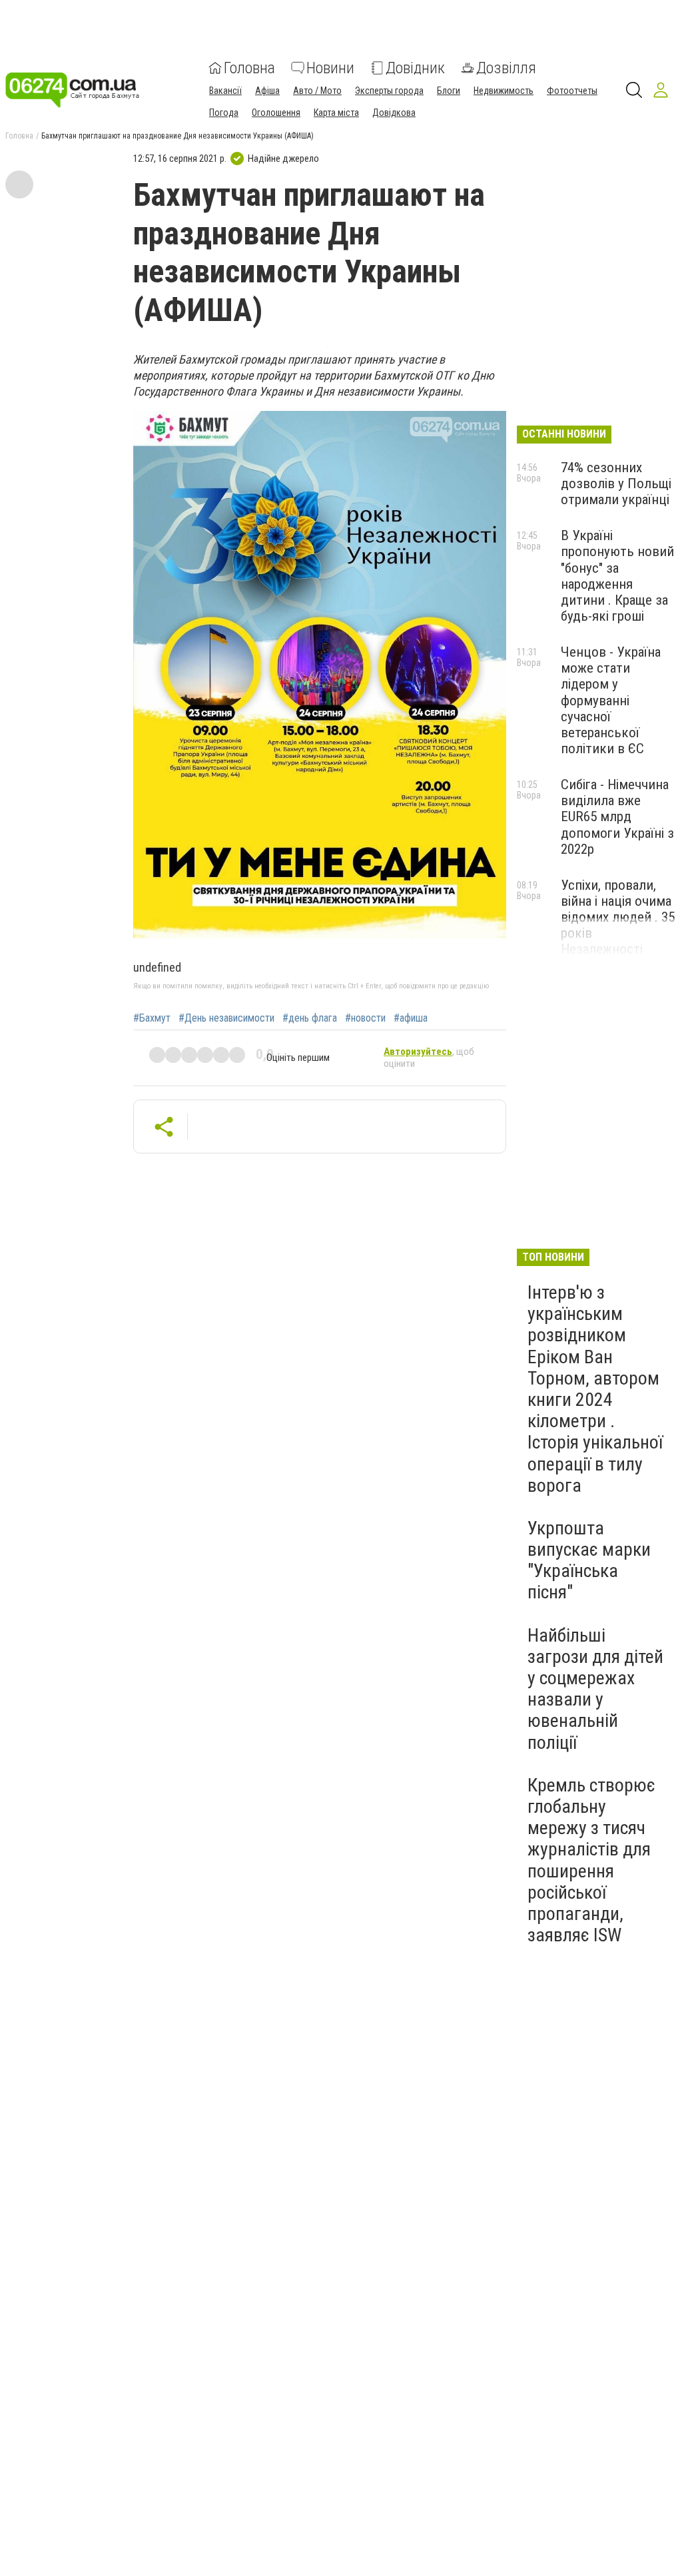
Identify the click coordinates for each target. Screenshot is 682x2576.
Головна (249, 68)
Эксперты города (389, 91)
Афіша (267, 91)
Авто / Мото (317, 91)
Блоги (449, 91)
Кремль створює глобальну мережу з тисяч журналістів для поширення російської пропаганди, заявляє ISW (591, 1860)
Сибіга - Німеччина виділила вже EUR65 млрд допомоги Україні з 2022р (617, 817)
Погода (224, 113)
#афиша (411, 1018)
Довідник (415, 68)
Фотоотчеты (572, 91)
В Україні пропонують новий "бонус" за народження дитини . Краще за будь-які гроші (617, 576)
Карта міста (336, 113)
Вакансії (225, 91)
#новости (365, 1018)
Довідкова (394, 113)
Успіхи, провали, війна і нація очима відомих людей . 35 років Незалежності (618, 917)
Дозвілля (506, 68)
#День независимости (226, 1018)
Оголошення (276, 113)
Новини (330, 68)
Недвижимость (504, 91)
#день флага (310, 1018)
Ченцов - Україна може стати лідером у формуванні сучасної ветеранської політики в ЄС (611, 700)
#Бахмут (152, 1018)
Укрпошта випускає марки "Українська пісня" (589, 1560)
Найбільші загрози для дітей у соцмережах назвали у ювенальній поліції (595, 1689)
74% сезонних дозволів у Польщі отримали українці (616, 483)
